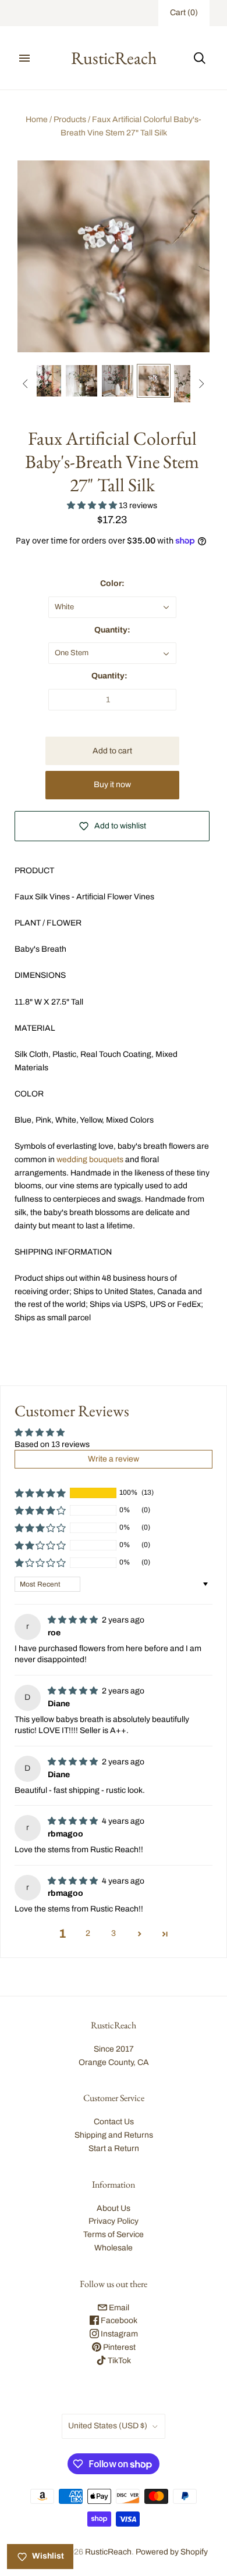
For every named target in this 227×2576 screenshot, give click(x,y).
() (184, 12)
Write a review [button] (114, 1459)
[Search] (200, 58)
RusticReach (108, 2552)
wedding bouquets (91, 1160)
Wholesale (114, 2248)
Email (118, 2308)
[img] (74, 1620)
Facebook (118, 2320)
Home (37, 119)
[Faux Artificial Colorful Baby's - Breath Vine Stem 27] (45, 381)
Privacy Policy (114, 2221)
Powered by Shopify (172, 2552)
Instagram (118, 2334)
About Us (114, 2208)
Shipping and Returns (114, 2135)
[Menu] (24, 58)
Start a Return (114, 2148)
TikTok (118, 2361)
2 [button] (88, 1933)
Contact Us (114, 2122)
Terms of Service (114, 2234)
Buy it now (112, 785)
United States (108, 2426)
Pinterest (118, 2347)
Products (70, 119)
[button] (93, 505)
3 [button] (114, 1933)
